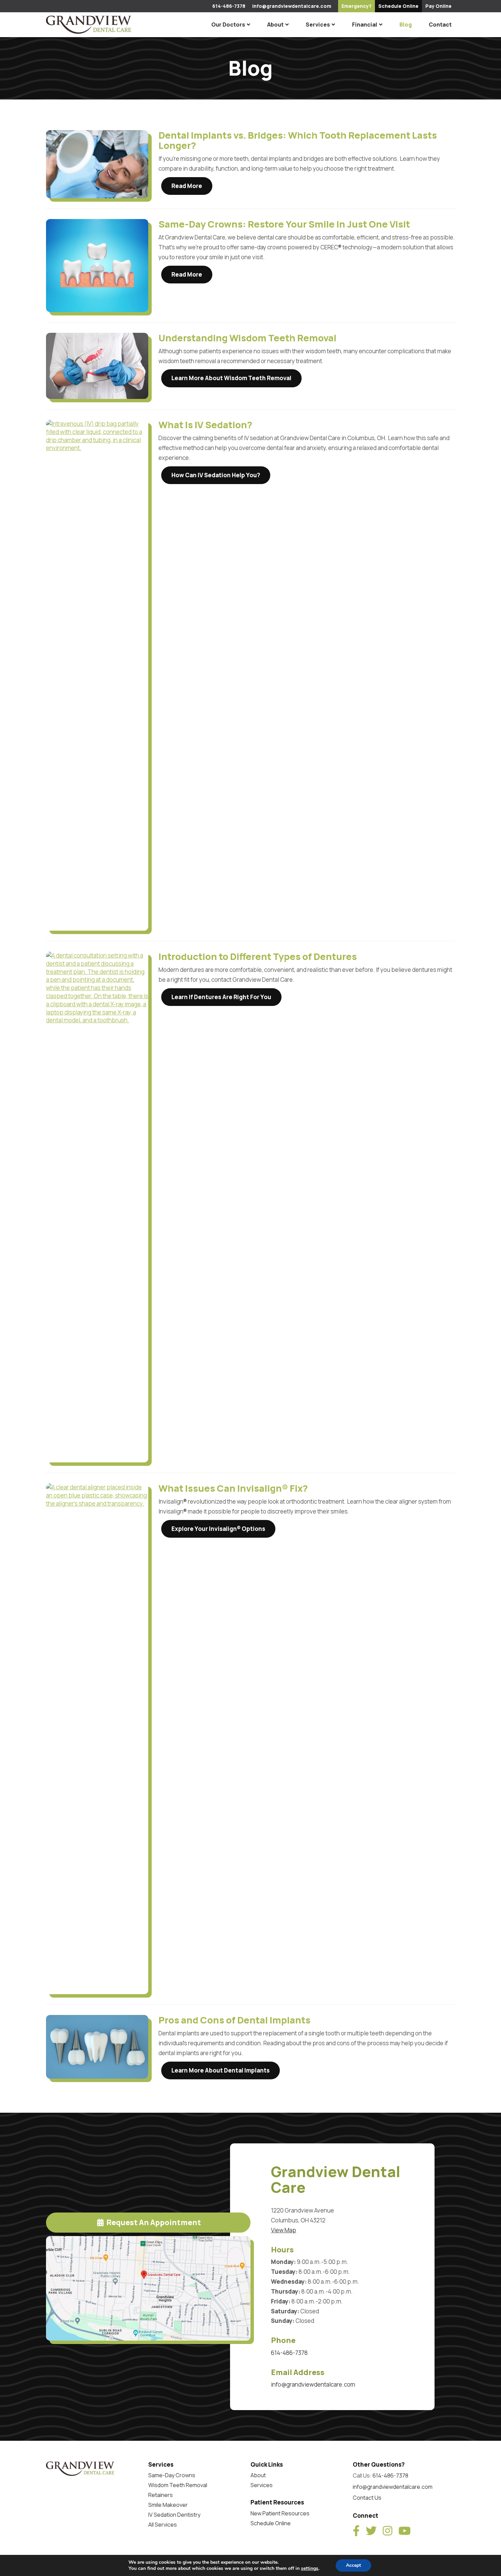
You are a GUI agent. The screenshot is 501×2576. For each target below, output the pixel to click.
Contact (440, 25)
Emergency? (356, 6)
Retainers (161, 2495)
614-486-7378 (229, 6)
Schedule (398, 6)
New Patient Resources (280, 2513)
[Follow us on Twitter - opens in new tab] (371, 2531)
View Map (284, 2230)
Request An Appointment (153, 2222)
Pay (438, 6)
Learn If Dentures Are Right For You (221, 997)
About (275, 25)
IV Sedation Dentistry (174, 2515)
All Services (163, 2525)
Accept (353, 2565)
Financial (365, 25)
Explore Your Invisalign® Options (218, 1529)
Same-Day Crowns (172, 2475)
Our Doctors (228, 25)
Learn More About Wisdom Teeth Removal (231, 378)
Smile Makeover (168, 2505)
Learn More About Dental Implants (221, 2070)
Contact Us (367, 2498)
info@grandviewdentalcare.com (292, 6)
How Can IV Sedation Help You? (216, 475)
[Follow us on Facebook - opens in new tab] (356, 2531)
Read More (187, 186)
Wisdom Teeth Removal (178, 2485)
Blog (406, 25)
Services (318, 25)
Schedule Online (271, 2523)
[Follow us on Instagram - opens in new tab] (388, 2531)
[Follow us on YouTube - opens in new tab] (405, 2531)
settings (310, 2569)
